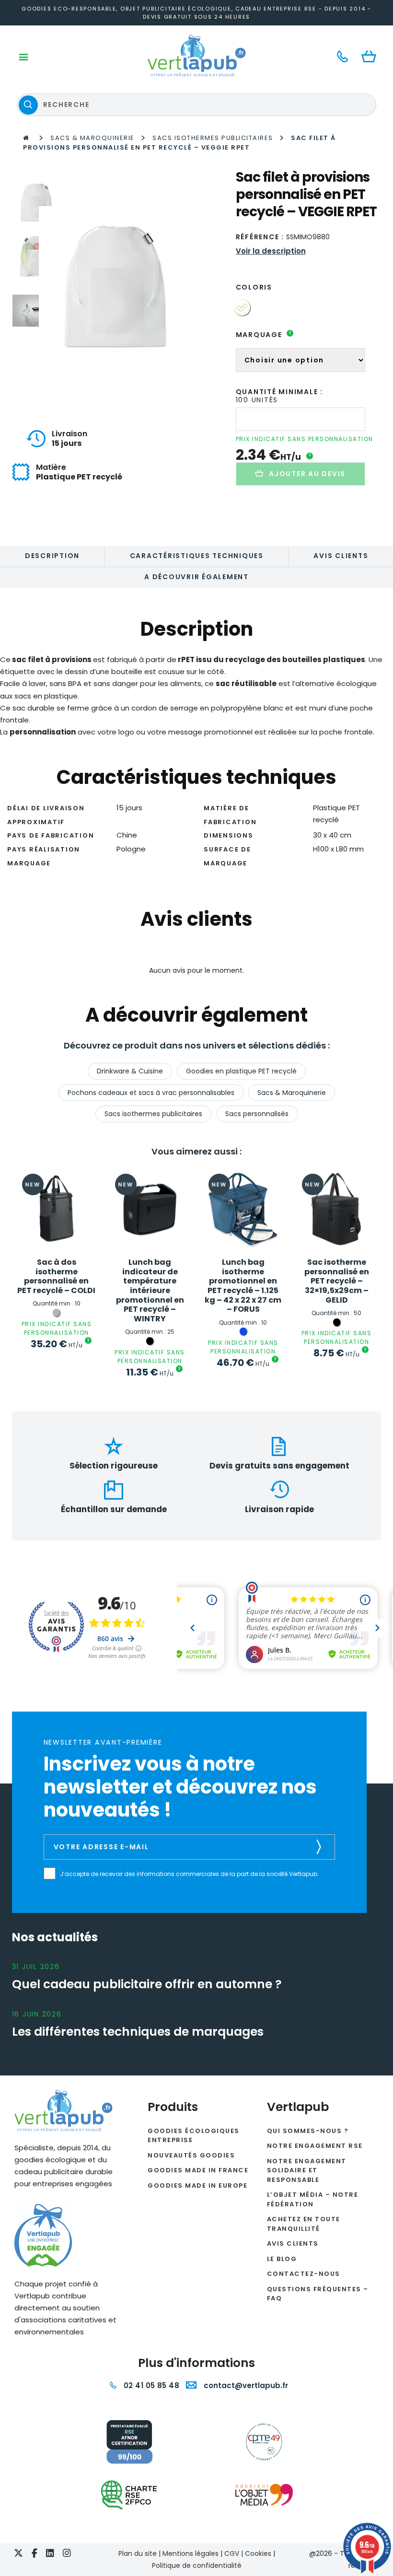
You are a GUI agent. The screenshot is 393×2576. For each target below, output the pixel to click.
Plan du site (138, 2553)
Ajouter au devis (307, 474)
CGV (232, 2553)
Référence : (260, 237)
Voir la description (271, 251)
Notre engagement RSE (315, 2146)
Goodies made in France (198, 2170)
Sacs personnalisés (257, 1114)
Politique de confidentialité (197, 2565)
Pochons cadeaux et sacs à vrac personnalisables (151, 1093)
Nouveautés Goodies (191, 2155)
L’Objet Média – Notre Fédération (313, 2199)
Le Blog (282, 2259)
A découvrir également (196, 577)
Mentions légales (191, 2553)
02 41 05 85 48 (150, 2385)
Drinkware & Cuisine (130, 1071)
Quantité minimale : (279, 392)
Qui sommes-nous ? (308, 2131)
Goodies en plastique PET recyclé (241, 1071)
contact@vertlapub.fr (245, 2385)
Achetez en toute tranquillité (304, 2224)
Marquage (264, 335)
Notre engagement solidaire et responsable (307, 2170)
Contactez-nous (304, 2274)
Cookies (258, 2553)
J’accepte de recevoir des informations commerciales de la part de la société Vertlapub (189, 1874)
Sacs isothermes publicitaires (213, 138)
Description (52, 556)
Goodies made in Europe (197, 2186)
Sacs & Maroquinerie (92, 138)
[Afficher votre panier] (371, 57)
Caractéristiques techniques (197, 556)
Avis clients (341, 556)
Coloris (254, 287)
